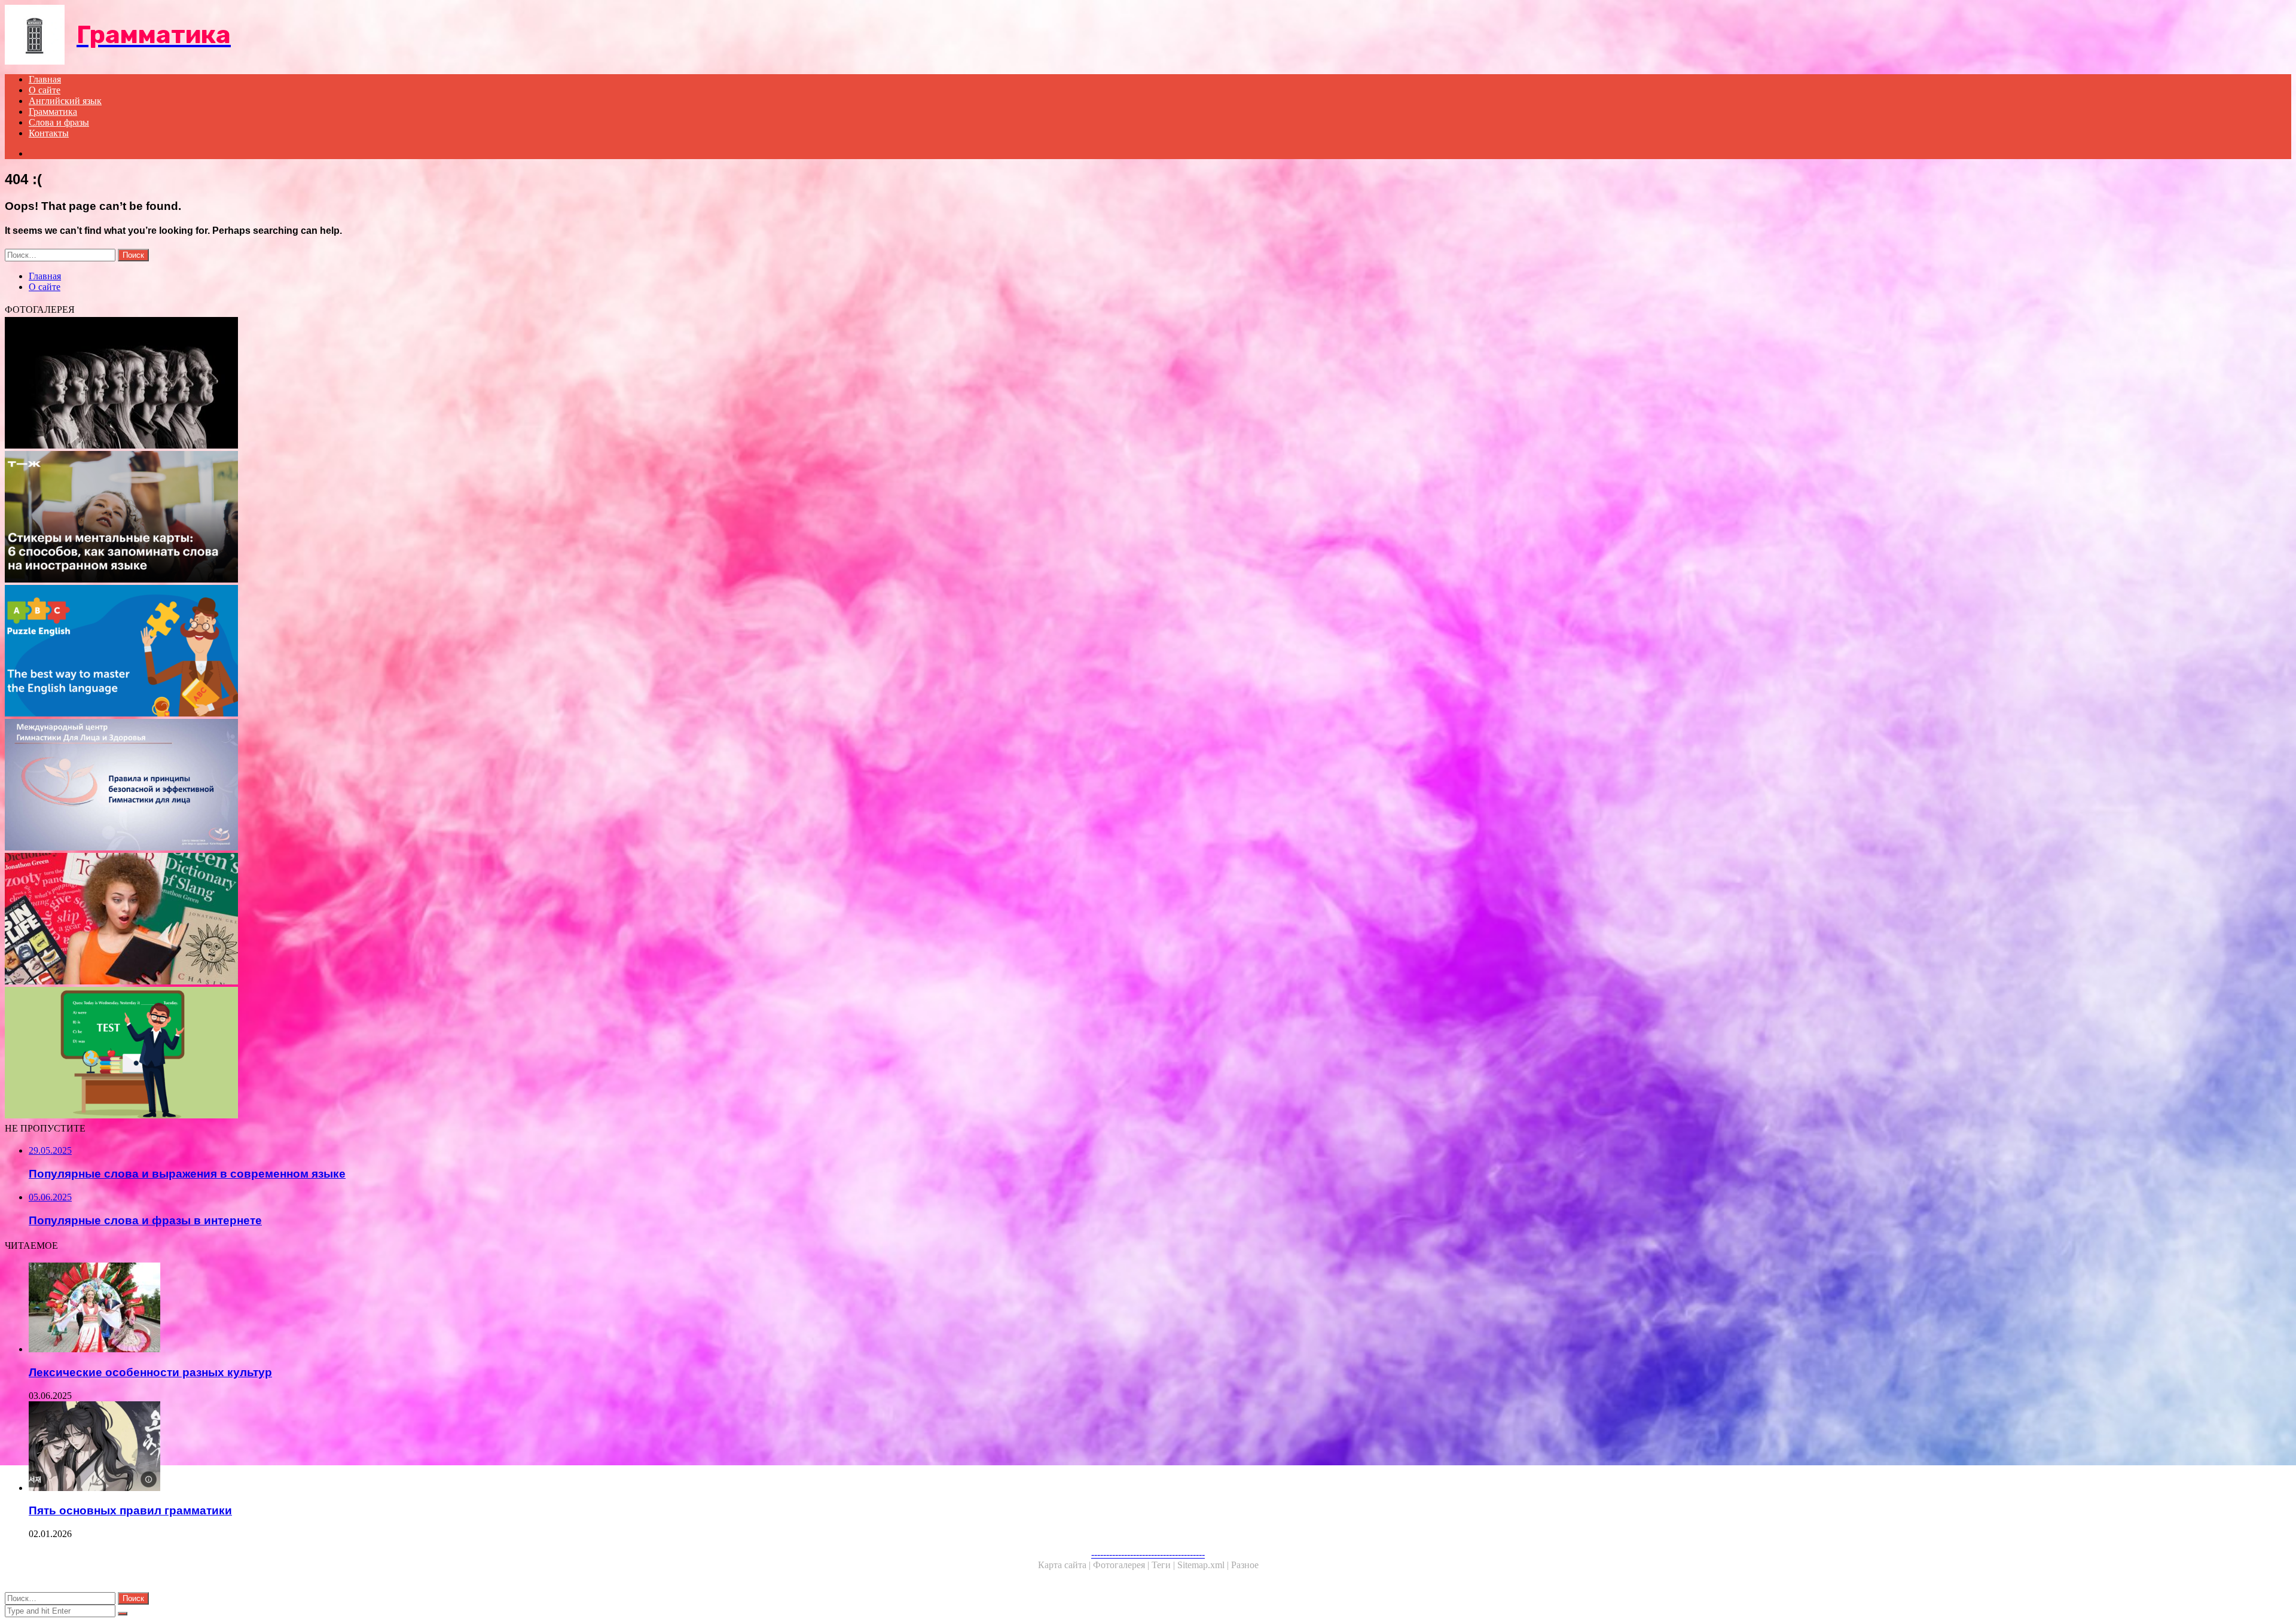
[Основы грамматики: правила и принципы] (364, 786)
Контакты (49, 133)
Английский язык (65, 101)
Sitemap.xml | (1204, 1565)
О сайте (45, 90)
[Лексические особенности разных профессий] (364, 384)
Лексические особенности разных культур (150, 1372)
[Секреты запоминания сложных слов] (364, 518)
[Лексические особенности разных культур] (375, 1309)
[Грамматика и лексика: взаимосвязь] (364, 1054)
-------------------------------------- (1148, 1554)
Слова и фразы (59, 122)
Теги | (1164, 1565)
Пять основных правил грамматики (130, 1510)
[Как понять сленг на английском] (364, 920)
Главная (45, 79)
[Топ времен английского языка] (364, 652)
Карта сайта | (1065, 1565)
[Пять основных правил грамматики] (375, 1447)
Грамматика (53, 112)
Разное (1245, 1565)
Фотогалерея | (1122, 1565)
